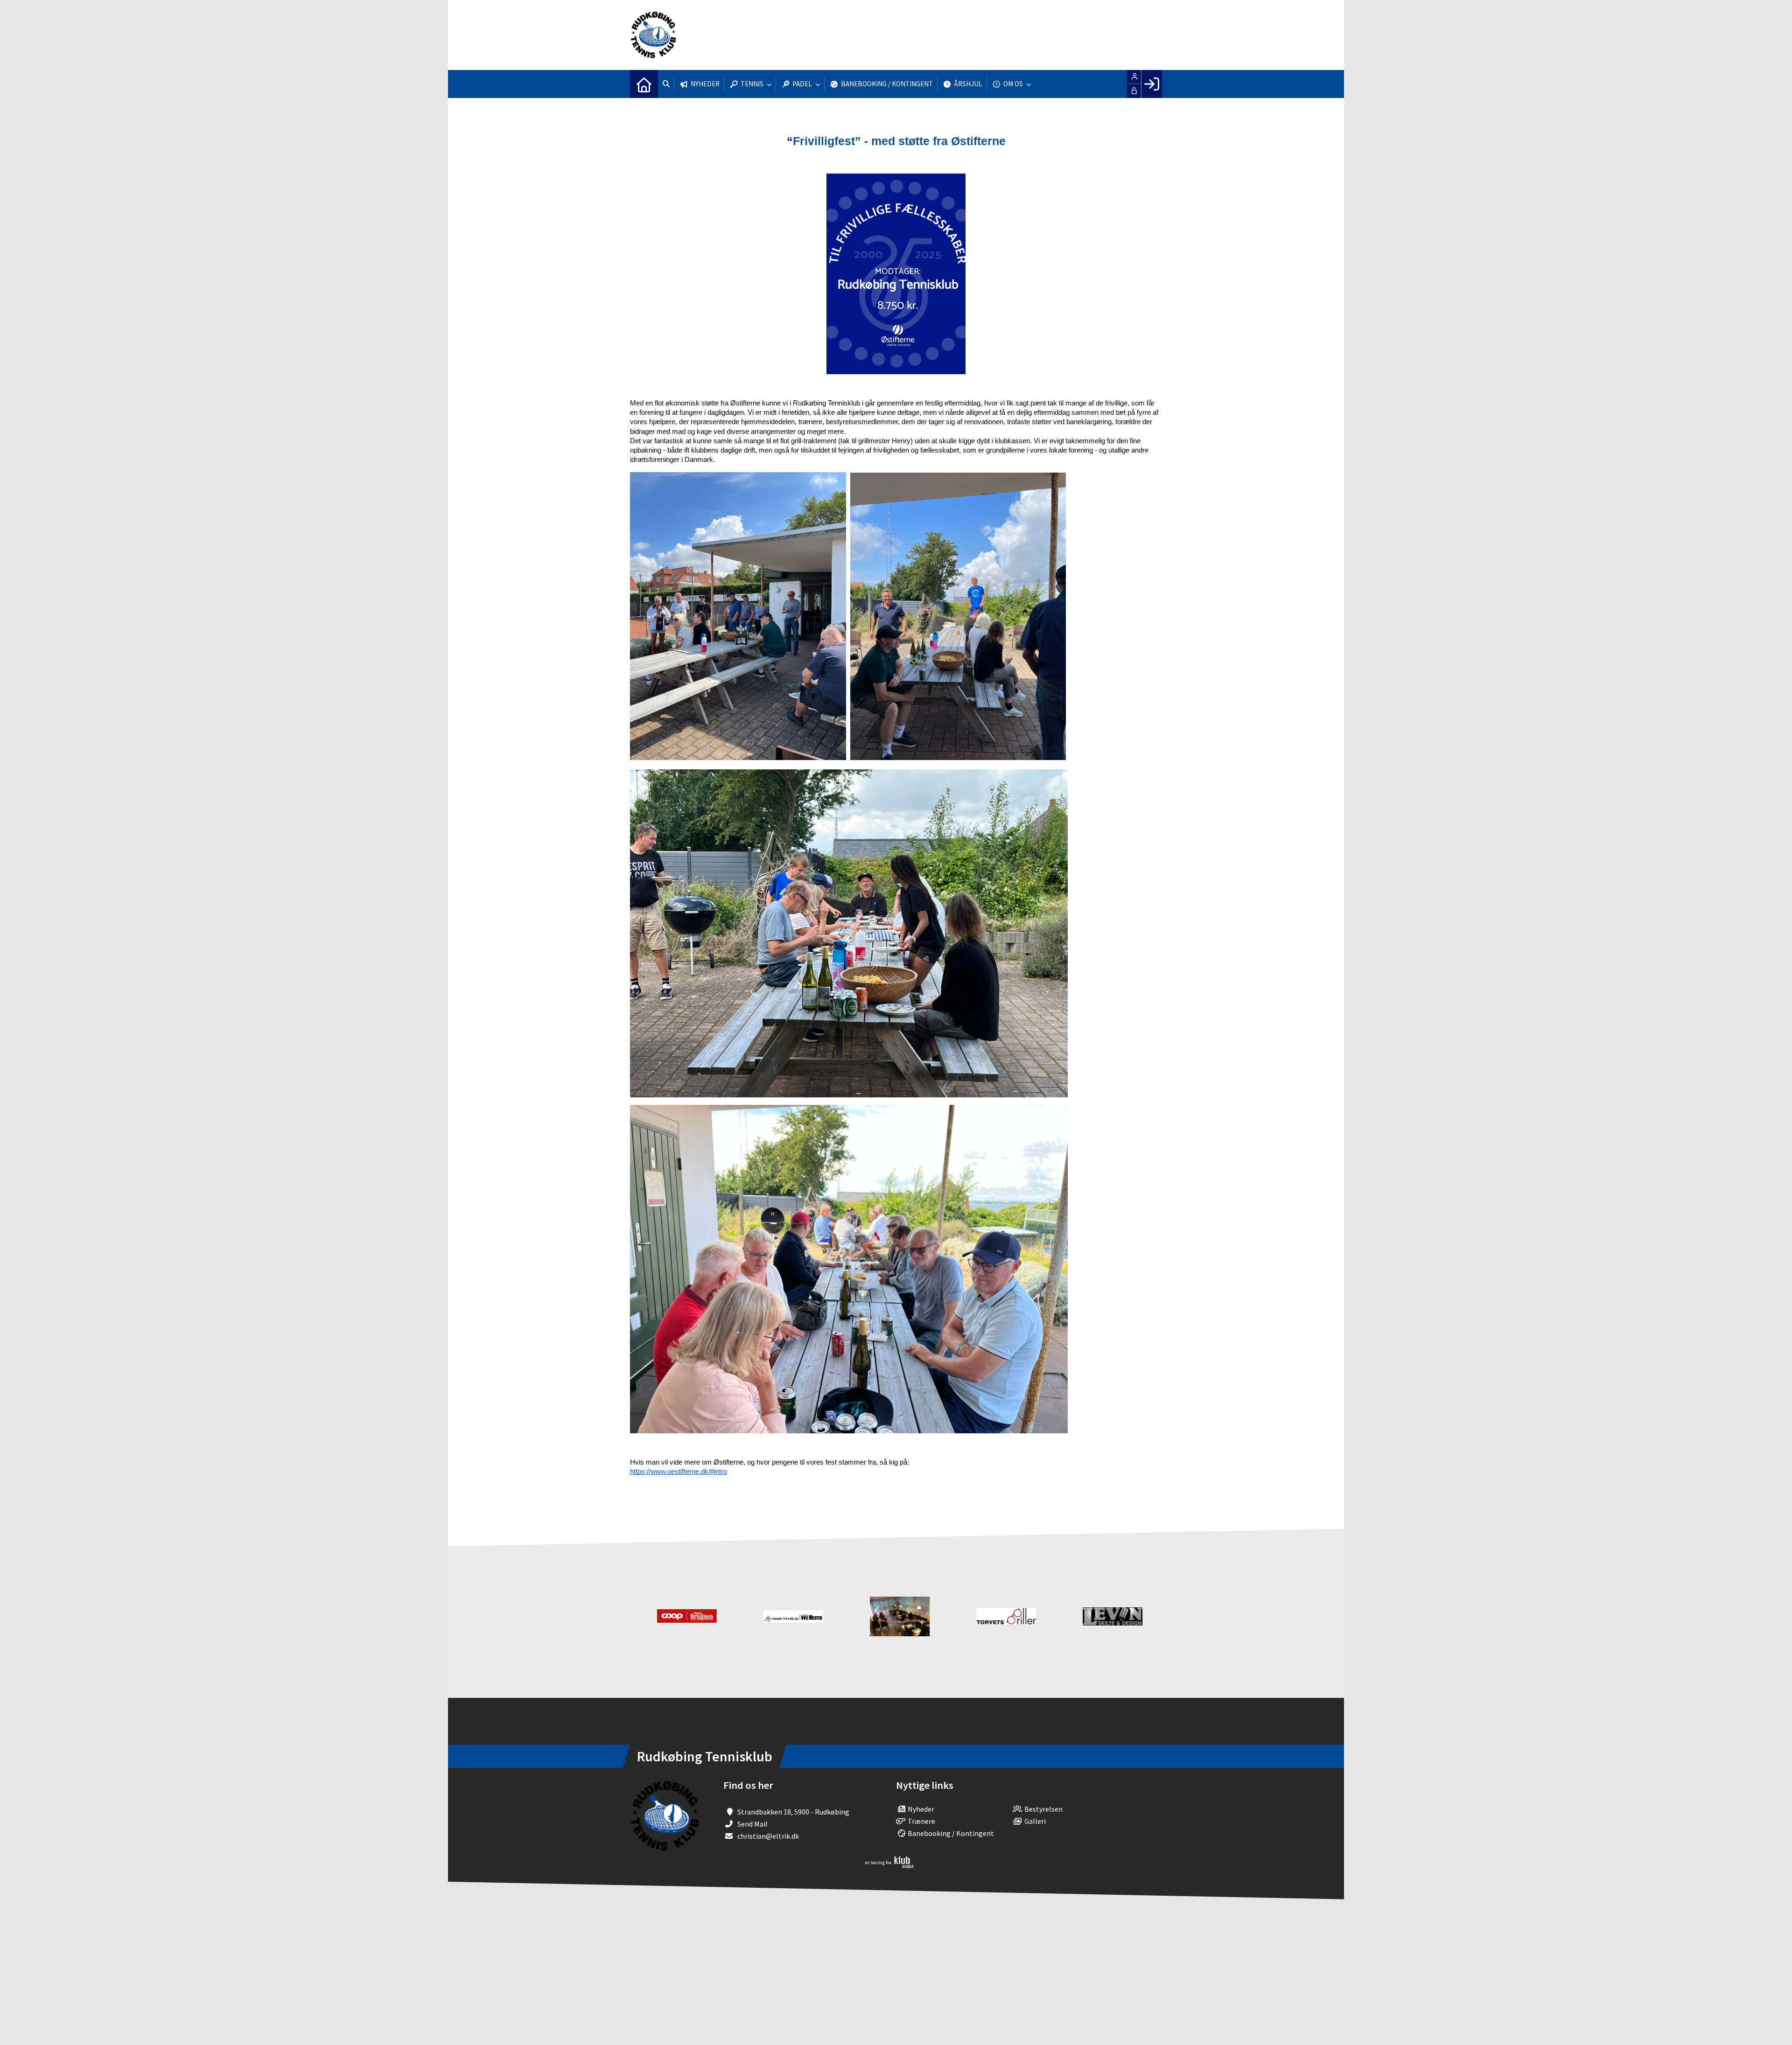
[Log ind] (1151, 84)
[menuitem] (644, 84)
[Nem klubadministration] (889, 1865)
